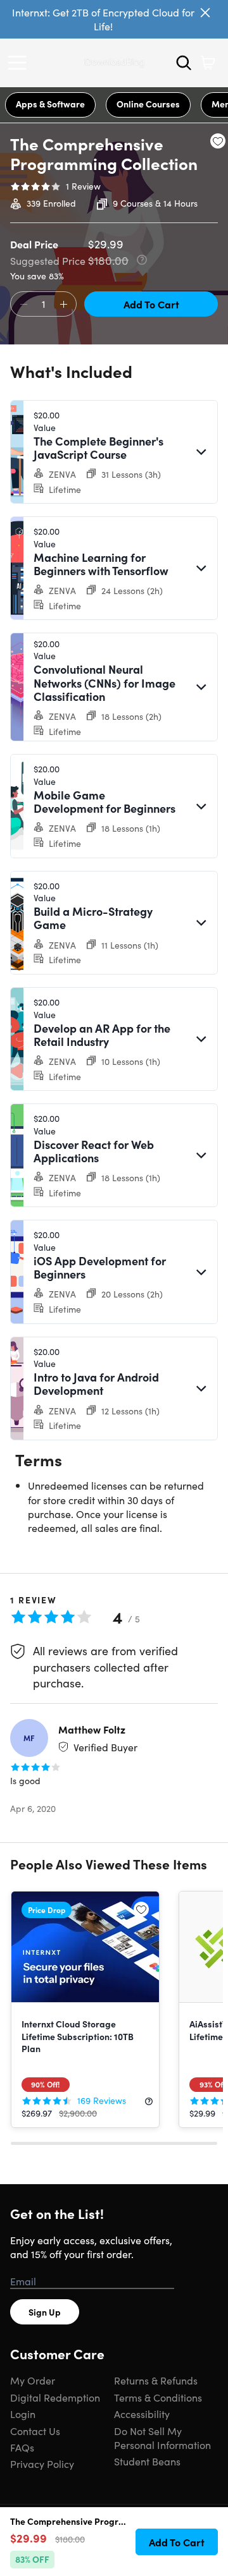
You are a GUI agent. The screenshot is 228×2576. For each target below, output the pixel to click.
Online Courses (148, 104)
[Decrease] (23, 305)
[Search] (184, 63)
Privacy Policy (42, 2464)
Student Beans (147, 2461)
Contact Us (35, 2431)
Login (23, 2414)
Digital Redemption (55, 2397)
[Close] (205, 13)
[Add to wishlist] (218, 141)
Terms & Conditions (158, 2397)
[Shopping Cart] (208, 63)
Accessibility (142, 2414)
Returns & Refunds (156, 2380)
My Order (33, 2380)
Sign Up (45, 2312)
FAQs (22, 2447)
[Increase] (63, 305)
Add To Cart (151, 304)
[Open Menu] (20, 63)
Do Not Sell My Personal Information (162, 2438)
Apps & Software (50, 104)
